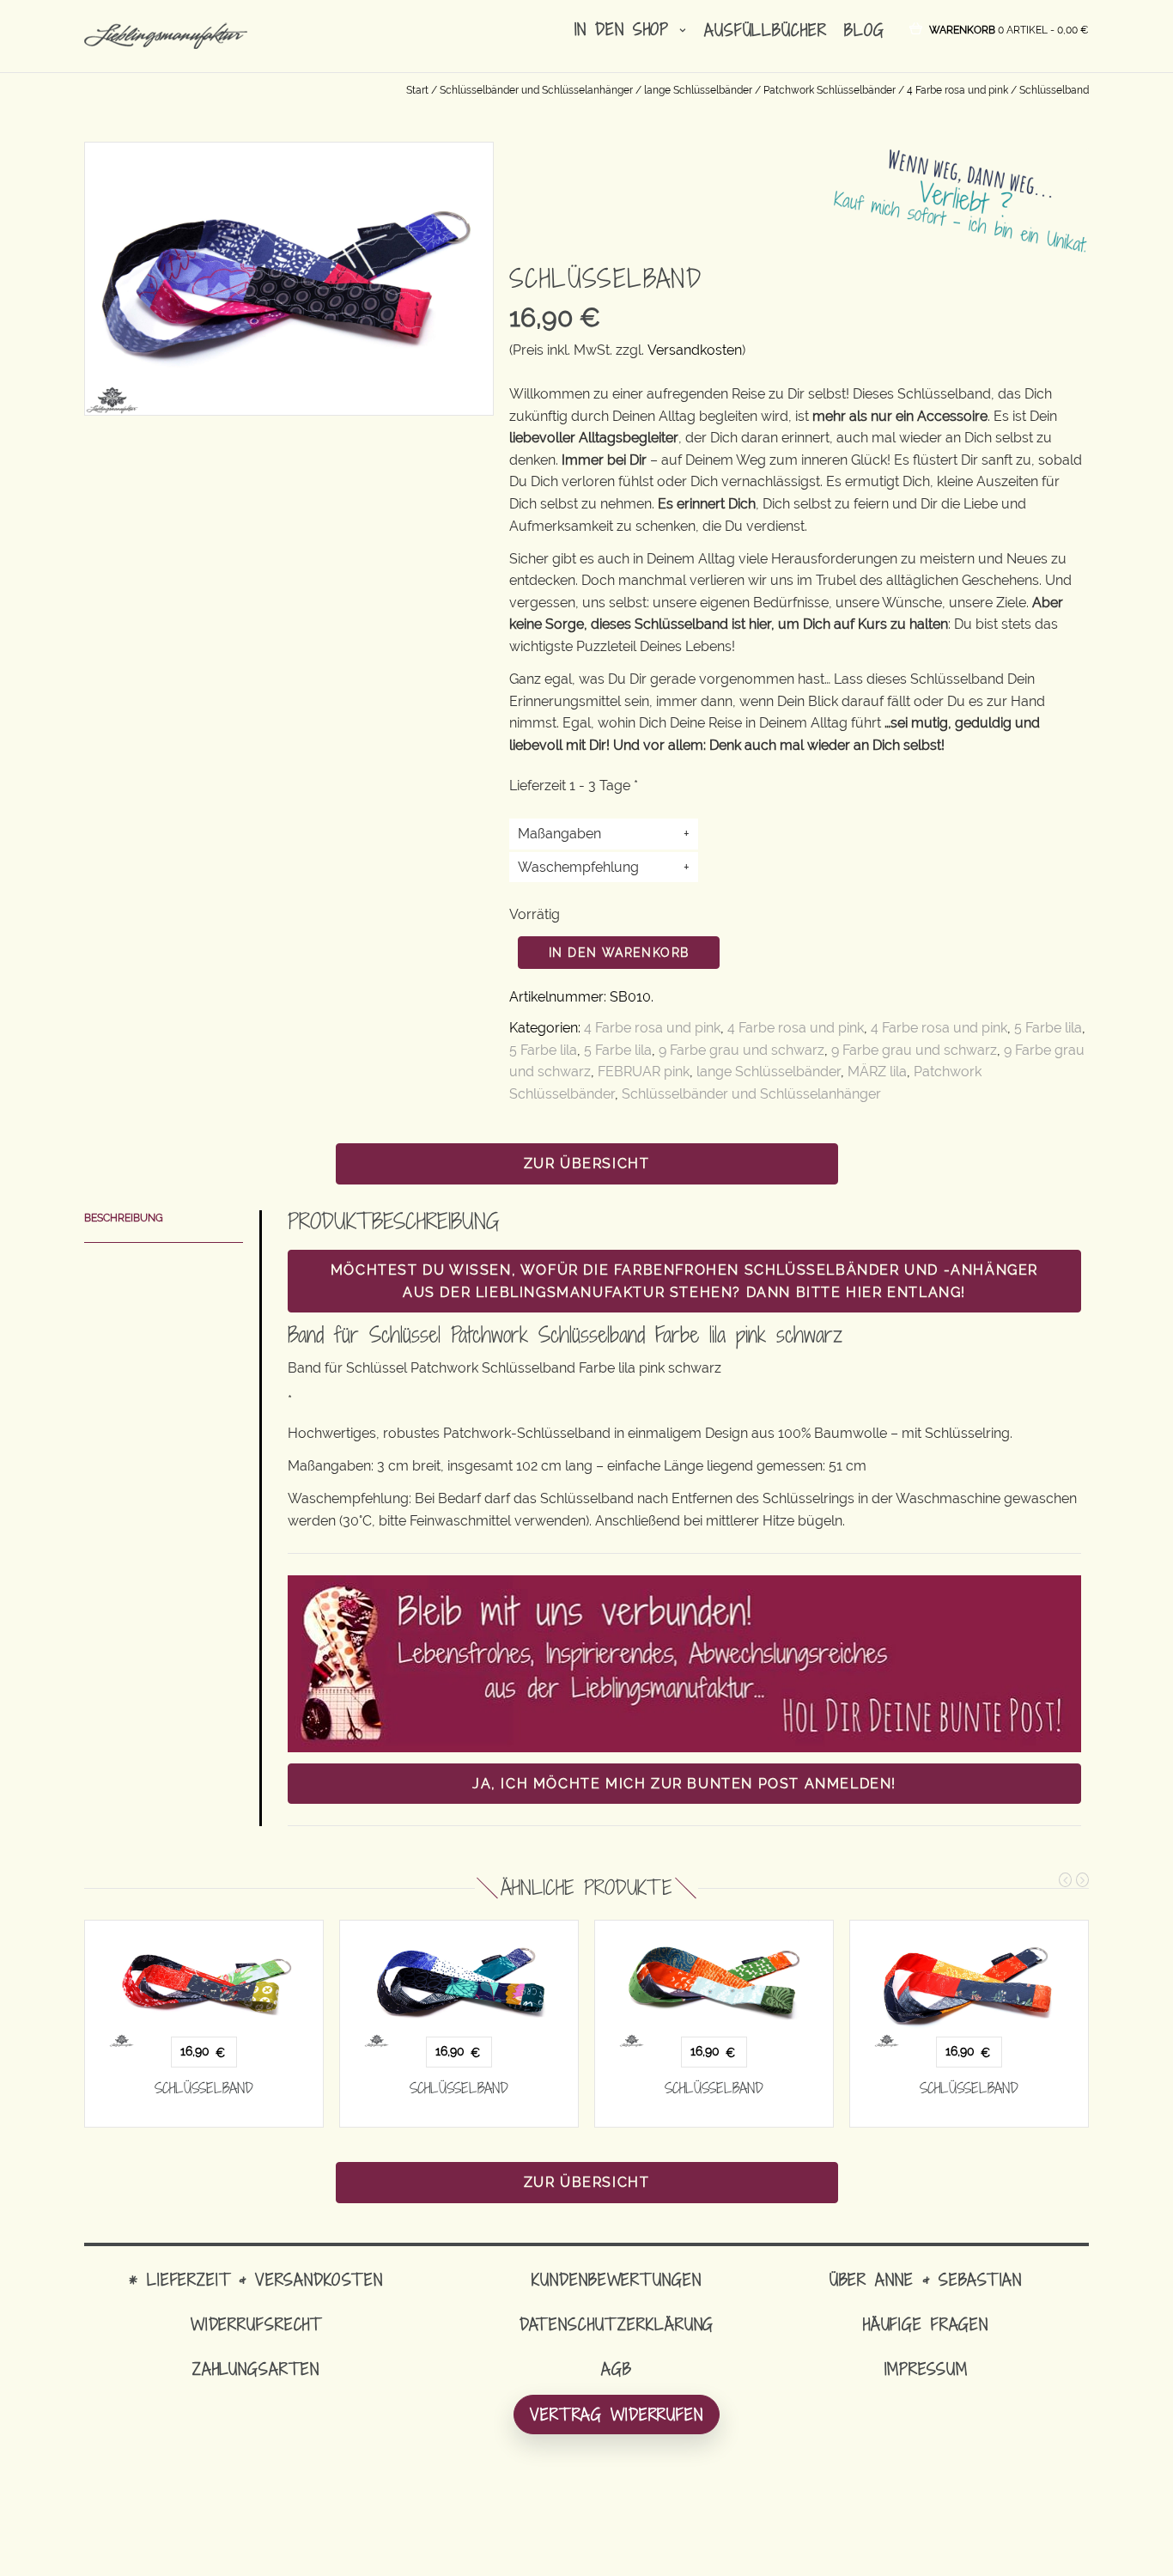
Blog (864, 30)
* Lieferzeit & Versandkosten (256, 2279)
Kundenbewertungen (616, 2279)
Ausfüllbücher (765, 30)
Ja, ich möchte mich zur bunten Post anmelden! (684, 1784)
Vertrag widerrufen (617, 2414)
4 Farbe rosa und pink (957, 90)
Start (417, 90)
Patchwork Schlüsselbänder (830, 90)
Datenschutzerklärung (617, 2324)
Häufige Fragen (926, 2324)
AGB (617, 2369)
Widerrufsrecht (256, 2324)
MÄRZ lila (877, 1072)
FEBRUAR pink (644, 1072)
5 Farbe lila (1048, 1028)
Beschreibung (124, 1218)
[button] (1009, 29)
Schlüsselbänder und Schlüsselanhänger (536, 90)
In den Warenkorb (619, 953)
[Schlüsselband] (204, 1984)
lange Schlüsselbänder (698, 90)
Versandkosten (695, 350)
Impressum (926, 2369)
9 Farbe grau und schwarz (741, 1050)
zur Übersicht (587, 1163)
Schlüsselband (204, 2088)
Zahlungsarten (256, 2369)
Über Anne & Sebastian (926, 2279)
